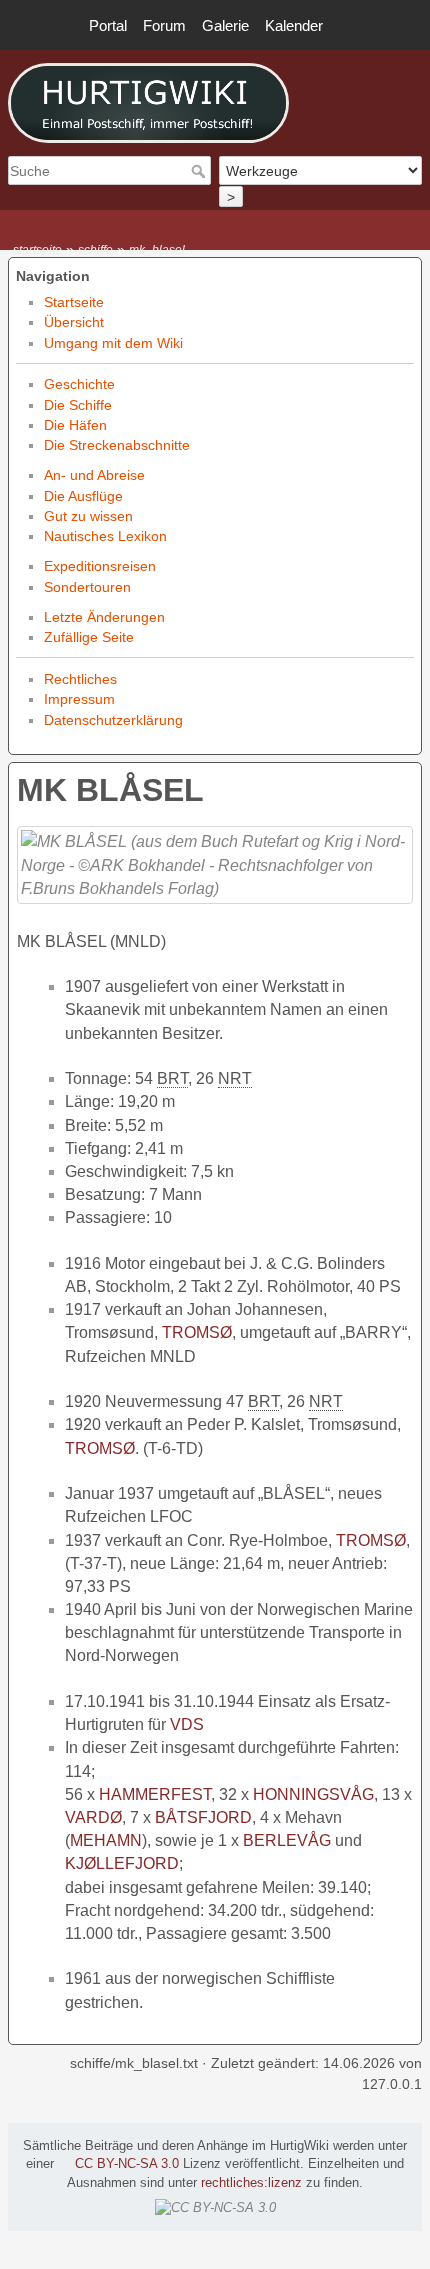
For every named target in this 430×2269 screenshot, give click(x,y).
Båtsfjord (203, 1817)
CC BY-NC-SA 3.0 (127, 2164)
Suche (200, 171)
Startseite (74, 302)
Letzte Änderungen (104, 617)
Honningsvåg (313, 1794)
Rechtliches (80, 679)
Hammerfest (155, 1794)
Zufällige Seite (89, 637)
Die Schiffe (78, 405)
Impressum (79, 699)
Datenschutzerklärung (113, 720)
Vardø (93, 1817)
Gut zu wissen (88, 516)
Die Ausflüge (83, 496)
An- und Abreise (94, 475)
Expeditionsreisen (100, 566)
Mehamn (106, 1840)
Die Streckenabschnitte (117, 445)
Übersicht (74, 322)
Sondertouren (87, 587)
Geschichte (79, 384)
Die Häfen (75, 425)
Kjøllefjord (122, 1863)
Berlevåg (287, 1840)
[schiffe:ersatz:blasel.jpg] (215, 864)
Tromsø (197, 1332)
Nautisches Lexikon (105, 536)
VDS (187, 1724)
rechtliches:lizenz (251, 2183)
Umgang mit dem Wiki (113, 343)
